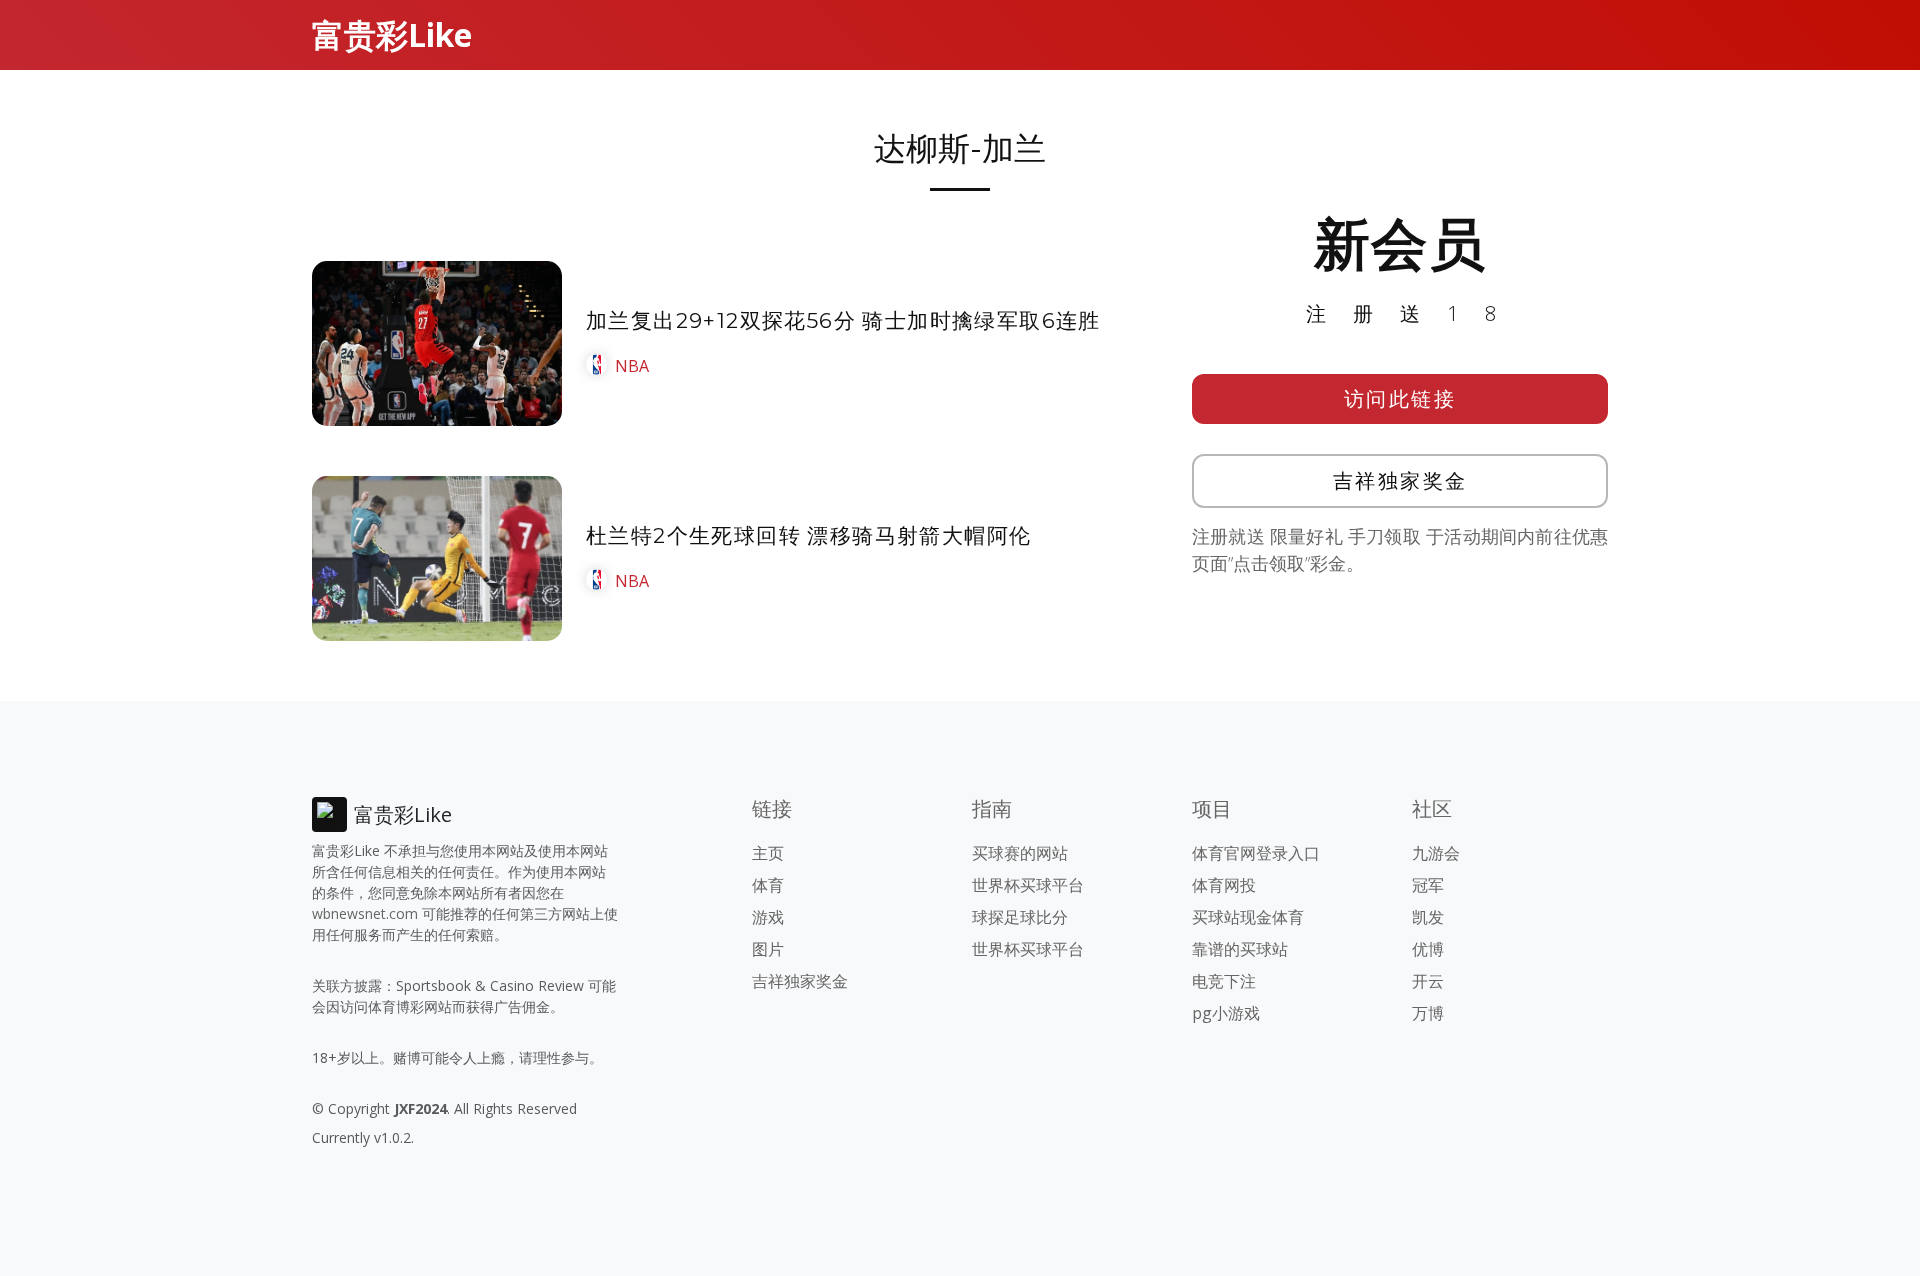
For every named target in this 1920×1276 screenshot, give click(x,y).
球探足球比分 (1020, 917)
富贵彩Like (392, 34)
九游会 (1436, 853)
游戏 (768, 917)
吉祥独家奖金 (1400, 480)
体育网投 (1224, 885)
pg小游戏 (1226, 1013)
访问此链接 (1400, 398)
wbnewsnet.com (365, 913)
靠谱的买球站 (1240, 949)
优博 (1428, 949)
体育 (768, 885)
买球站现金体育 (1248, 917)
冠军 (1428, 885)
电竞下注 (1224, 981)
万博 (1428, 1013)
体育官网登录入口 (1256, 853)
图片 (768, 949)
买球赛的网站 (1020, 853)
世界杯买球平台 (1028, 885)
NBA (632, 366)
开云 (1428, 981)
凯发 (1428, 917)
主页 (768, 853)
